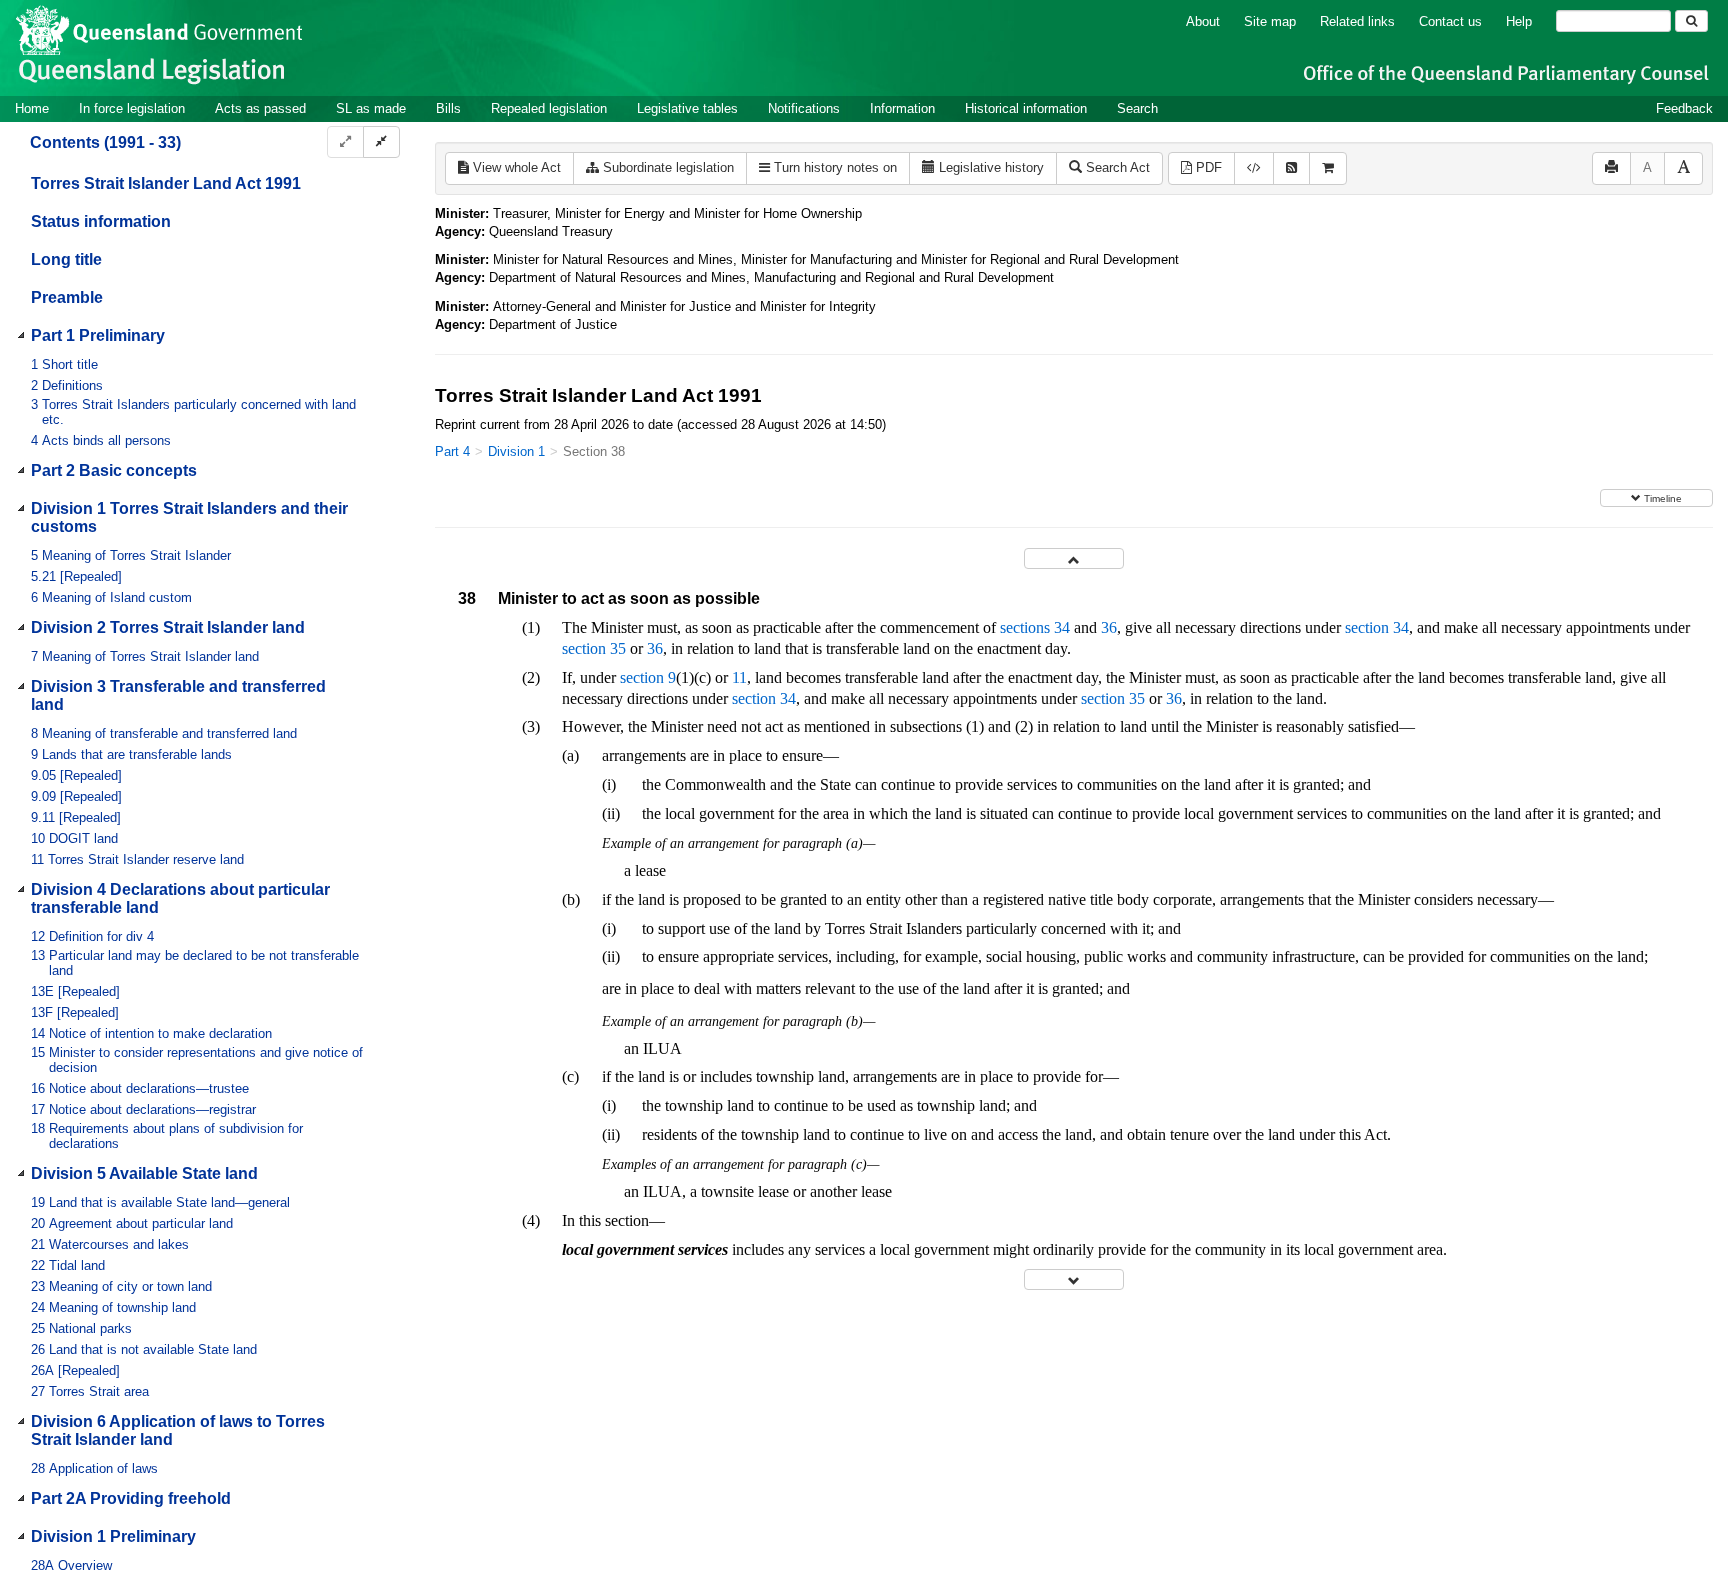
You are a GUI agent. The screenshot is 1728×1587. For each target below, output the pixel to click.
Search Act (1116, 167)
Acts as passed (260, 108)
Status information (101, 221)
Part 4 (452, 451)
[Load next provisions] (1074, 1279)
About (1203, 21)
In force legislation (132, 108)
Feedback (1684, 108)
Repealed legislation (549, 108)
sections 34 (1035, 627)
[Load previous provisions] (1074, 558)
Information (902, 108)
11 (739, 677)
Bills (448, 108)
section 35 (594, 648)
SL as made (371, 108)
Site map (1270, 21)
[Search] (1691, 21)
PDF (1207, 167)
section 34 (1377, 627)
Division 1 (516, 451)
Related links (1357, 21)
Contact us (1450, 21)
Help (1519, 21)
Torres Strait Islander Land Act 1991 (166, 183)
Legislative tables (687, 108)
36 (1109, 627)
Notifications (804, 108)
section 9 (648, 677)
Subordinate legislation (666, 167)
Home (32, 108)
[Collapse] (381, 142)
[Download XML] (1254, 168)
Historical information (1026, 108)
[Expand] (345, 142)
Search (1137, 108)
